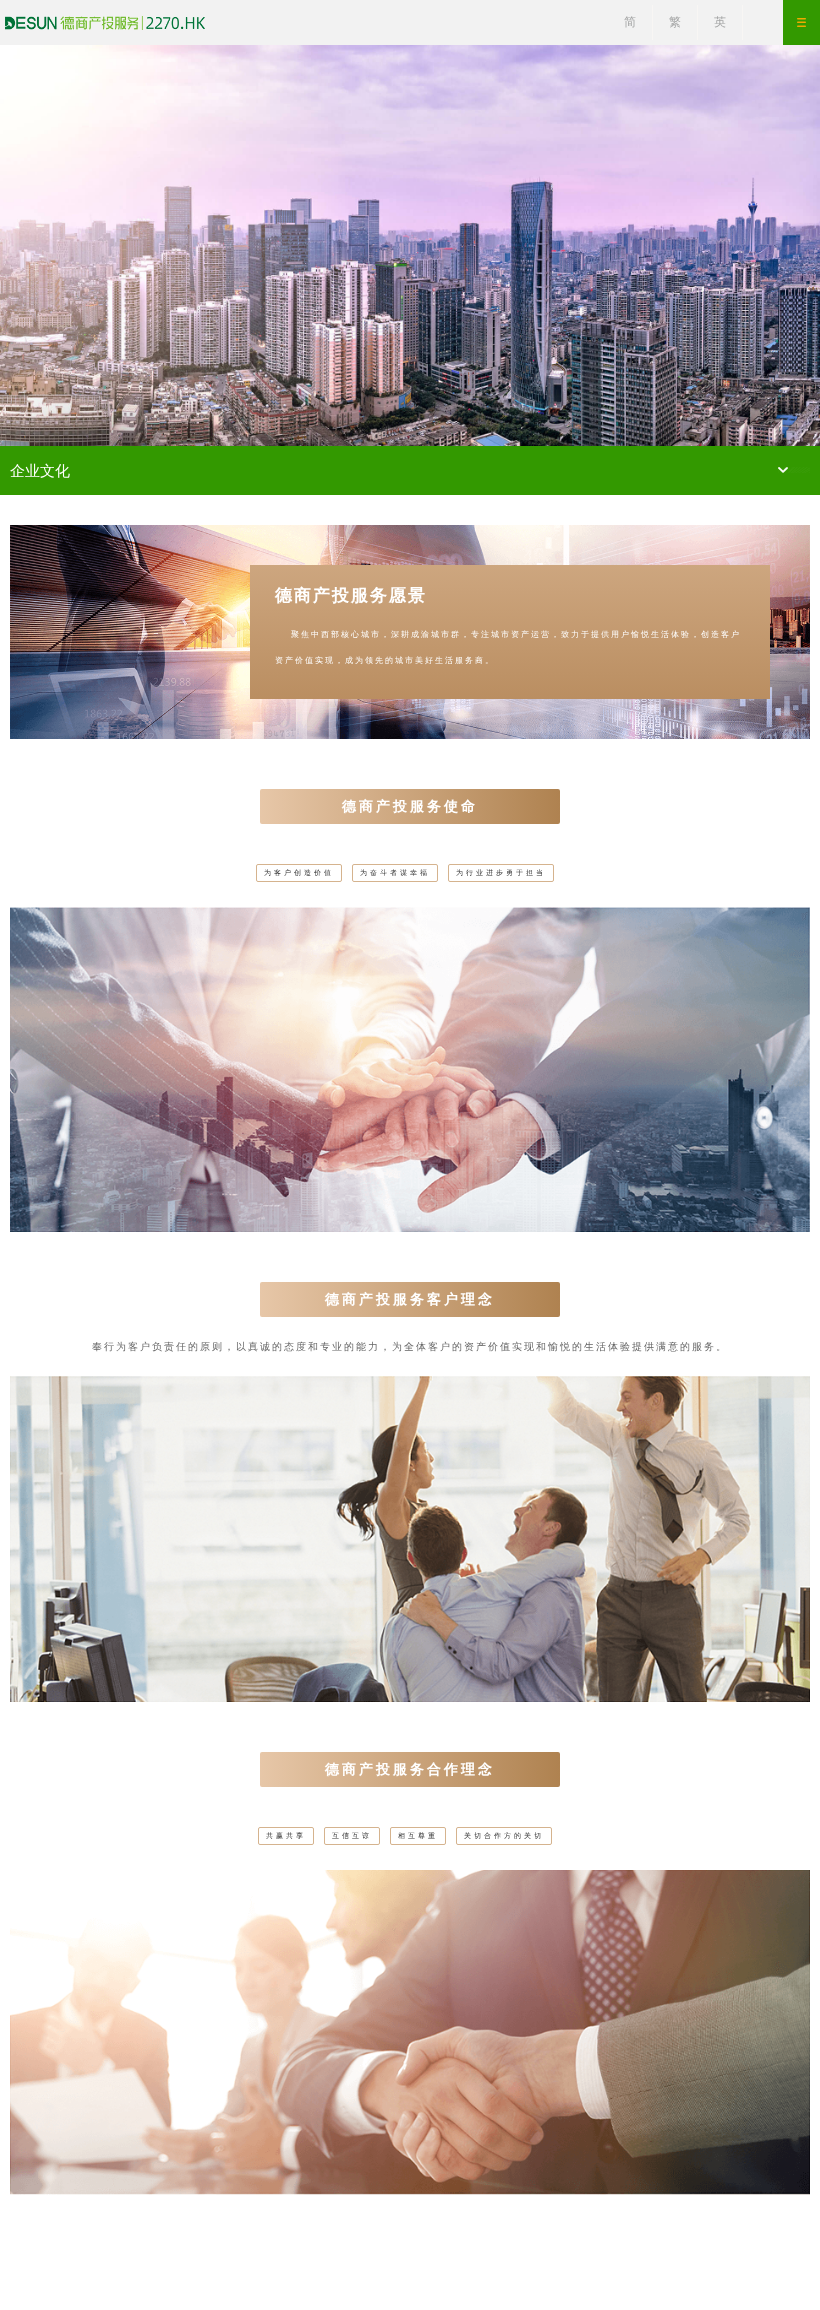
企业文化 (40, 470)
